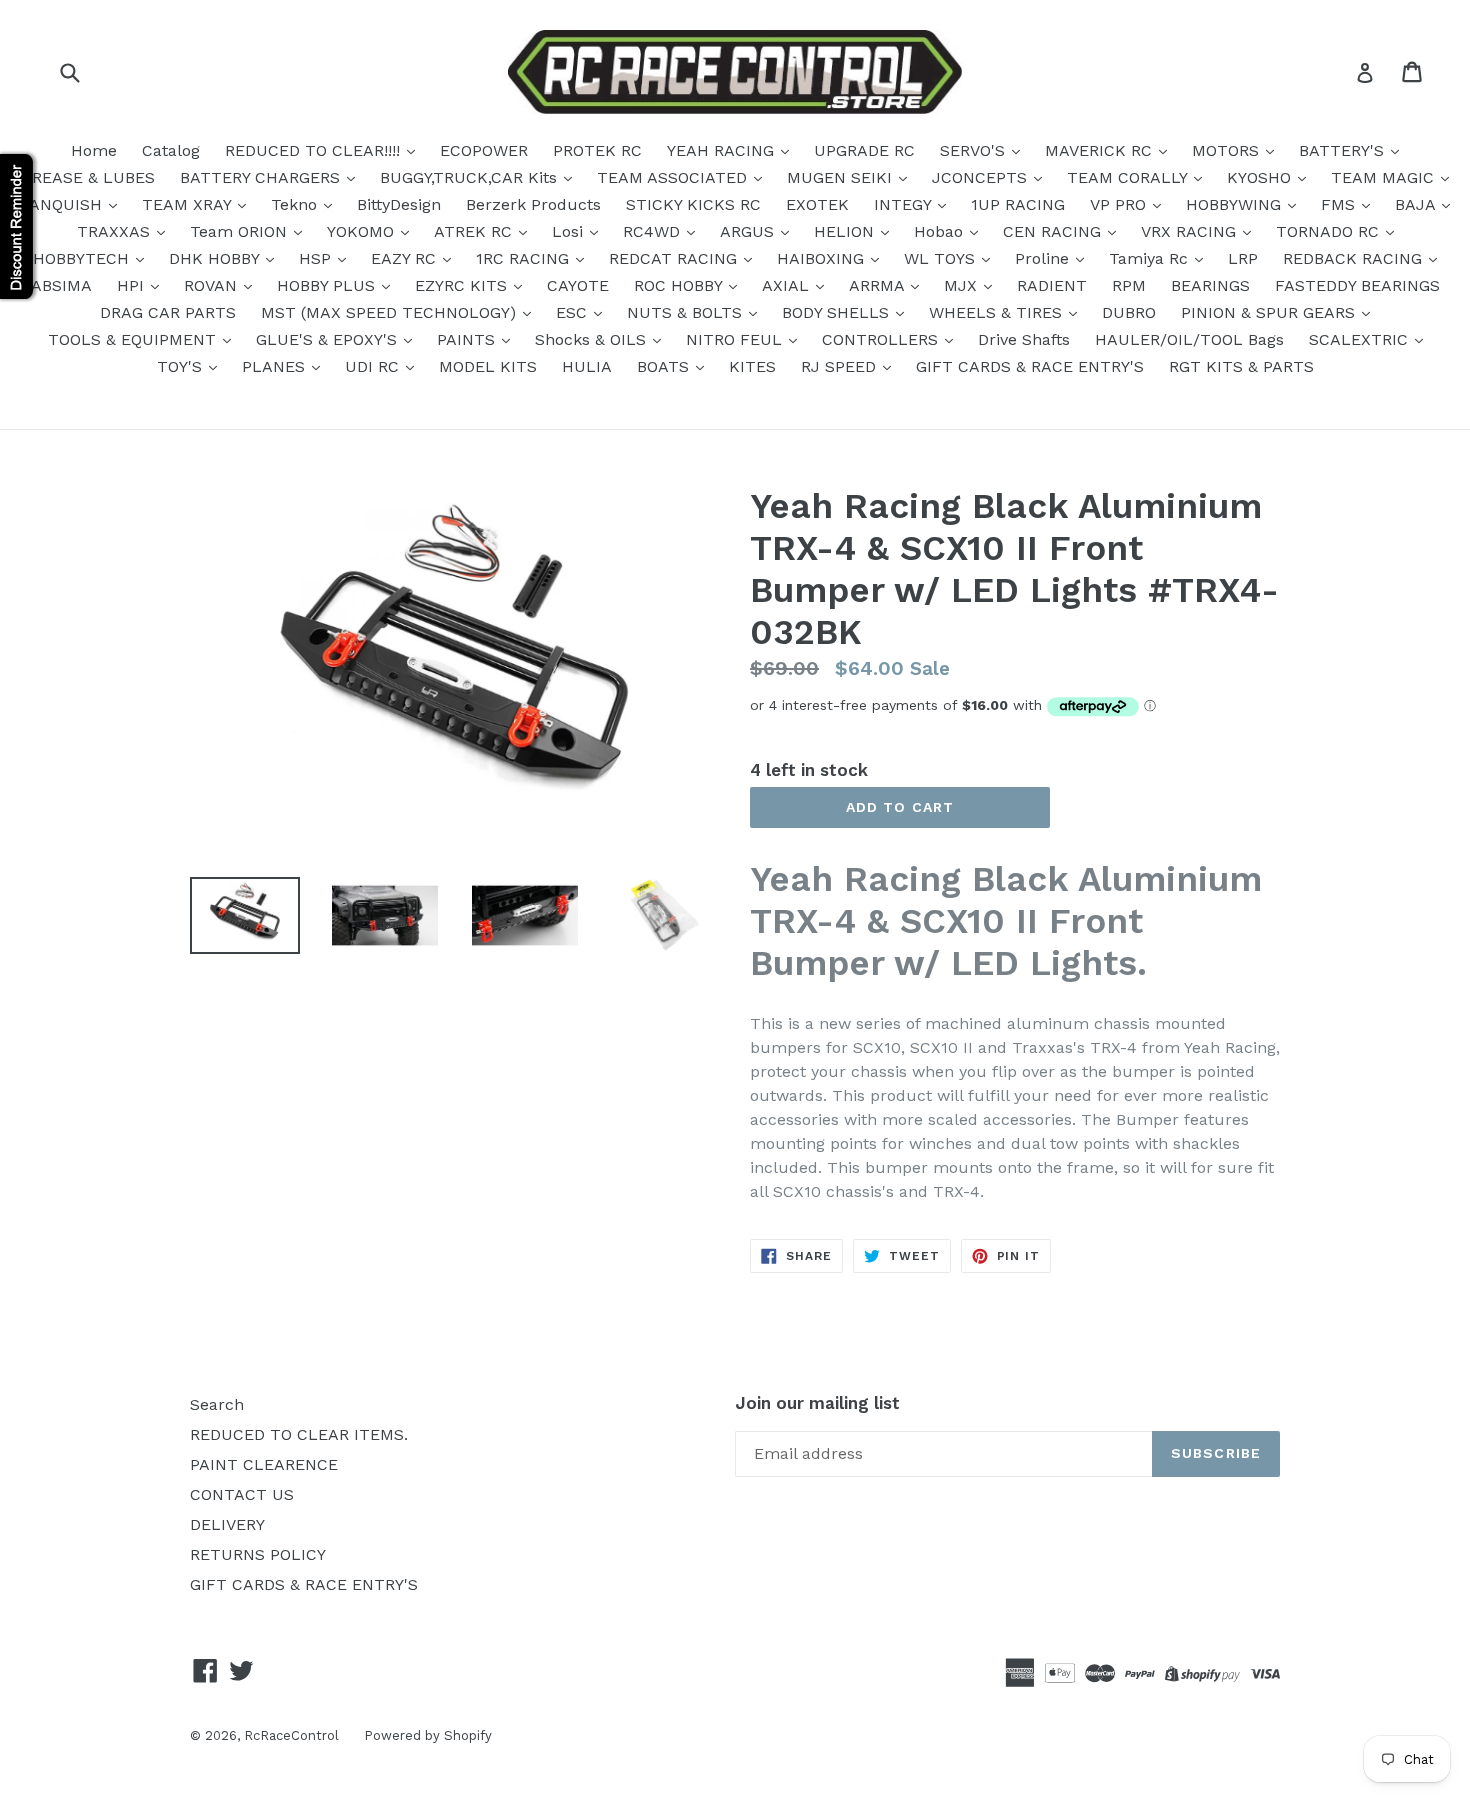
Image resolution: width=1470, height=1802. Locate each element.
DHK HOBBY (216, 258)
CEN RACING (1054, 231)
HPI (133, 285)
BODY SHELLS (838, 312)
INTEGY (905, 204)
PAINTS (468, 339)
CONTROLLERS (882, 339)
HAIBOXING (823, 258)
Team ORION (241, 231)
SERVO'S (975, 150)
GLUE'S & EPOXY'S (329, 339)
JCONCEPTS (982, 177)
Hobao (941, 231)
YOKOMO (363, 231)
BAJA (1417, 204)
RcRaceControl (291, 1735)
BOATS (665, 366)
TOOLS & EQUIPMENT (134, 339)
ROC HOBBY (680, 285)
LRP (1243, 258)
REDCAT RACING (675, 258)
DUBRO (1129, 312)
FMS (1340, 204)
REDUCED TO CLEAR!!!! (315, 150)
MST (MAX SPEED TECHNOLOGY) (391, 312)
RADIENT (1052, 285)
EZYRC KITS (463, 285)
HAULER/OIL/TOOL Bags (1189, 339)
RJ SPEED (841, 366)
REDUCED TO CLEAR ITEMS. (299, 1434)
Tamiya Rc (1151, 258)
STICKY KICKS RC (693, 204)
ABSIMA (61, 285)
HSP (317, 258)
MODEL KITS (488, 366)
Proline (1044, 258)
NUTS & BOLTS (687, 312)
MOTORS (1228, 150)
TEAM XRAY (189, 204)
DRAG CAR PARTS (168, 312)
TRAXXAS (116, 231)
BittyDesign (399, 204)
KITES (752, 366)
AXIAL (788, 285)
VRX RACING (1191, 231)
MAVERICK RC (1101, 150)
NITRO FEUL (736, 339)
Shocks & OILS (593, 339)
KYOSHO (1261, 177)
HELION (846, 231)
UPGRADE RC (864, 150)
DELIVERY (227, 1524)
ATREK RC (475, 231)
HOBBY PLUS (328, 285)
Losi (570, 231)
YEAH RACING (723, 150)
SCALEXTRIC (1361, 339)
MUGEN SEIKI (842, 177)
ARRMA (879, 285)
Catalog (171, 150)
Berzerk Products (533, 204)
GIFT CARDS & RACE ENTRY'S (1030, 366)
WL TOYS (942, 258)
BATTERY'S (1344, 150)
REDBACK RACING (1355, 258)
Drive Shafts (1024, 339)
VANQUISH (63, 204)
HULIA (587, 366)
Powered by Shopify (428, 1735)
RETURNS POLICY (258, 1554)
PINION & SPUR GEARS (1270, 312)
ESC (574, 312)
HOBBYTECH (83, 258)
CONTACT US (242, 1494)
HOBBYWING (1236, 204)
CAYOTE (578, 285)
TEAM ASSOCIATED (674, 177)
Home (94, 150)
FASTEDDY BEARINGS (1357, 285)
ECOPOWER (484, 150)
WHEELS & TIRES (998, 312)
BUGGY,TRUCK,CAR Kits (471, 177)
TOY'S (182, 366)
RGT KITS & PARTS (1241, 366)
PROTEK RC (597, 150)
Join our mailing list (817, 1403)
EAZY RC (406, 258)
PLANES (276, 366)
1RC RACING (525, 258)
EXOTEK (817, 204)
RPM (1129, 285)
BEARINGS (1210, 285)
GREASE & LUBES (88, 177)
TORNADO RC (1330, 231)
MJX (963, 285)
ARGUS (749, 231)
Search (217, 1404)
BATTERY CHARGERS (262, 177)
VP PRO (1120, 204)
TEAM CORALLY (1129, 177)
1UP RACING (1018, 204)
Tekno (296, 204)
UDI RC (374, 366)
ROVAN (213, 285)
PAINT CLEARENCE (264, 1464)
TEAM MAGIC (1385, 177)
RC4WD (654, 231)
